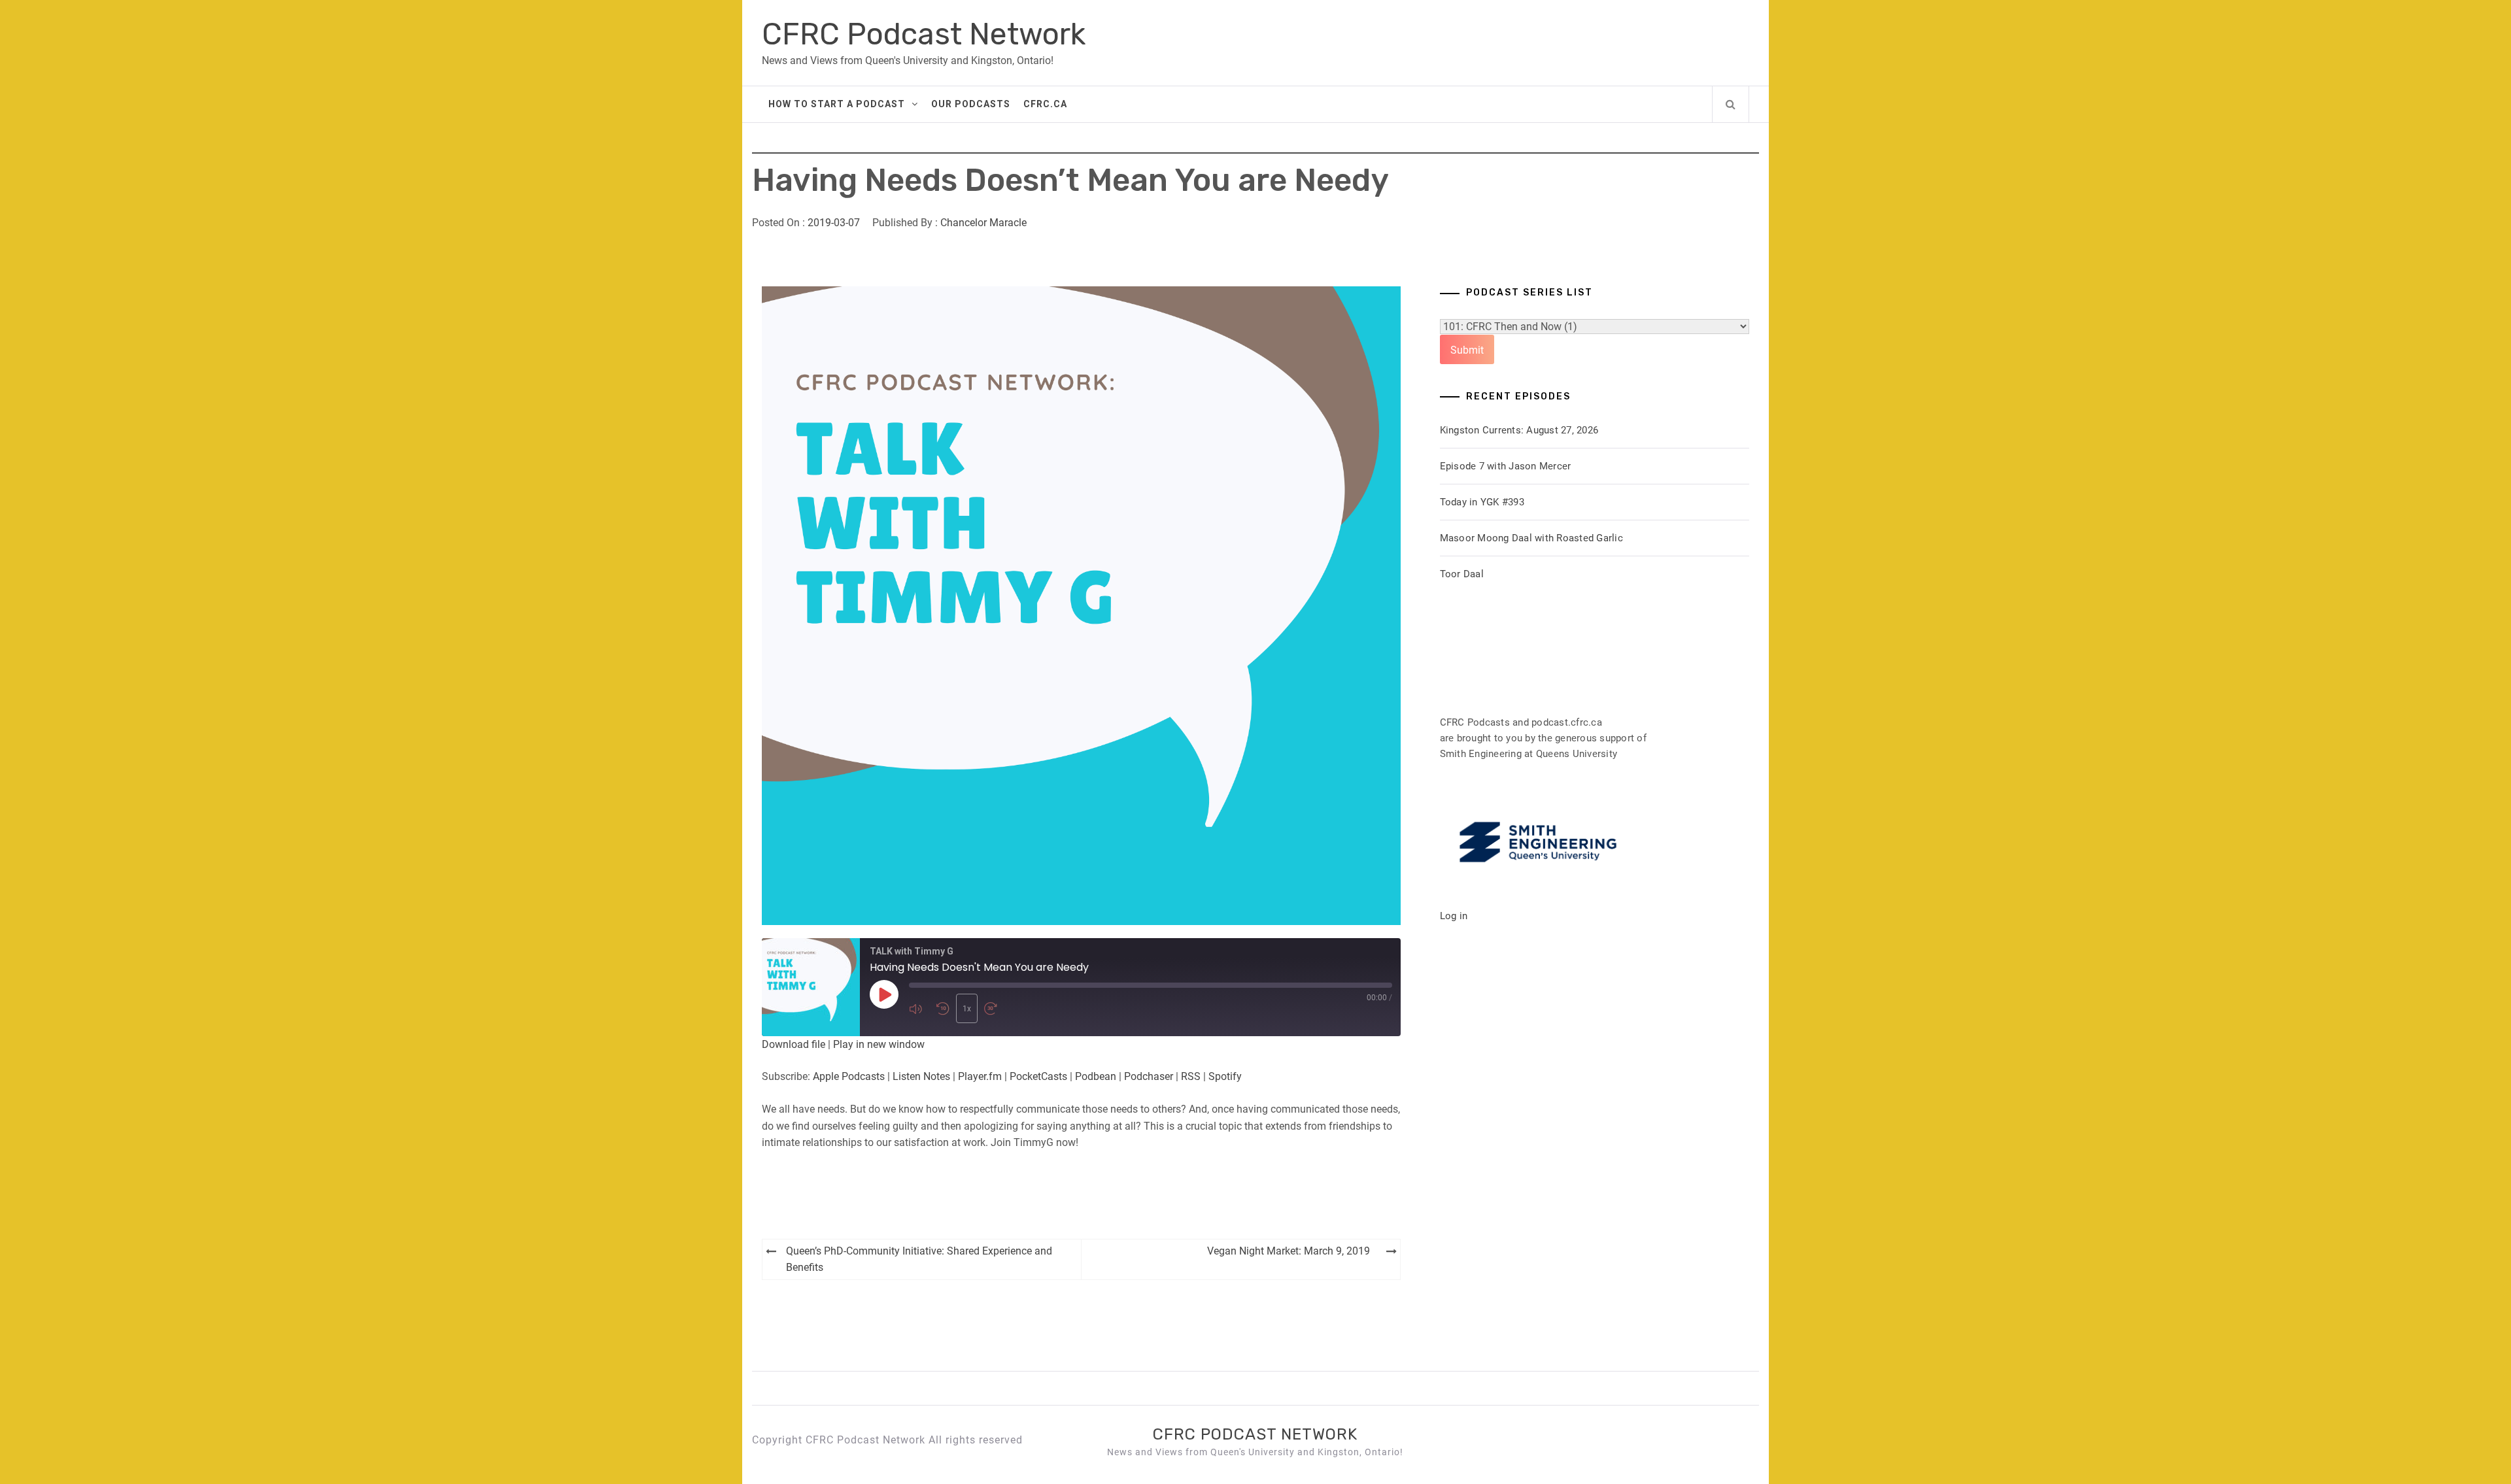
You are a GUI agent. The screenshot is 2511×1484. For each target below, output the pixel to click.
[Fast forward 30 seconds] (995, 1008)
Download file (794, 1044)
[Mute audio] (919, 1008)
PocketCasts (1038, 1076)
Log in (1454, 916)
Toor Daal (1462, 574)
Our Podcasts (971, 104)
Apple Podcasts (849, 1076)
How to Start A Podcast (837, 104)
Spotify (1225, 1076)
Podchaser (1149, 1076)
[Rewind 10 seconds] (943, 1008)
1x (967, 1009)
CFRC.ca (1045, 104)
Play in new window (879, 1044)
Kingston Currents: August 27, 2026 (1519, 430)
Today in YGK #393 (1482, 502)
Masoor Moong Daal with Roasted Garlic (1531, 538)
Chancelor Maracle (983, 223)
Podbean (1096, 1076)
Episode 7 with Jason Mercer (1506, 466)
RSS (1191, 1076)
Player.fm (980, 1076)
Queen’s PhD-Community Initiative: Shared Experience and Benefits (919, 1259)
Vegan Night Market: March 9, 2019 (1289, 1251)
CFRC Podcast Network (924, 34)
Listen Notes (921, 1076)
